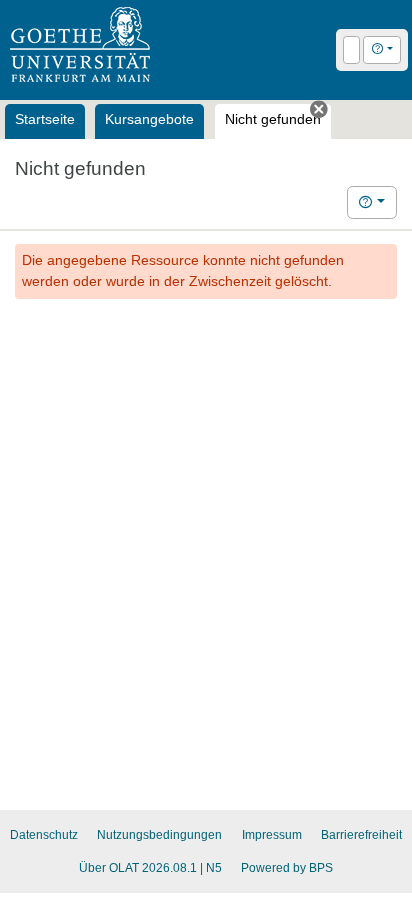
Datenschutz (44, 835)
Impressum (272, 835)
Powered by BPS (287, 868)
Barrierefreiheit (361, 835)
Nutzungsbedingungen (159, 835)
